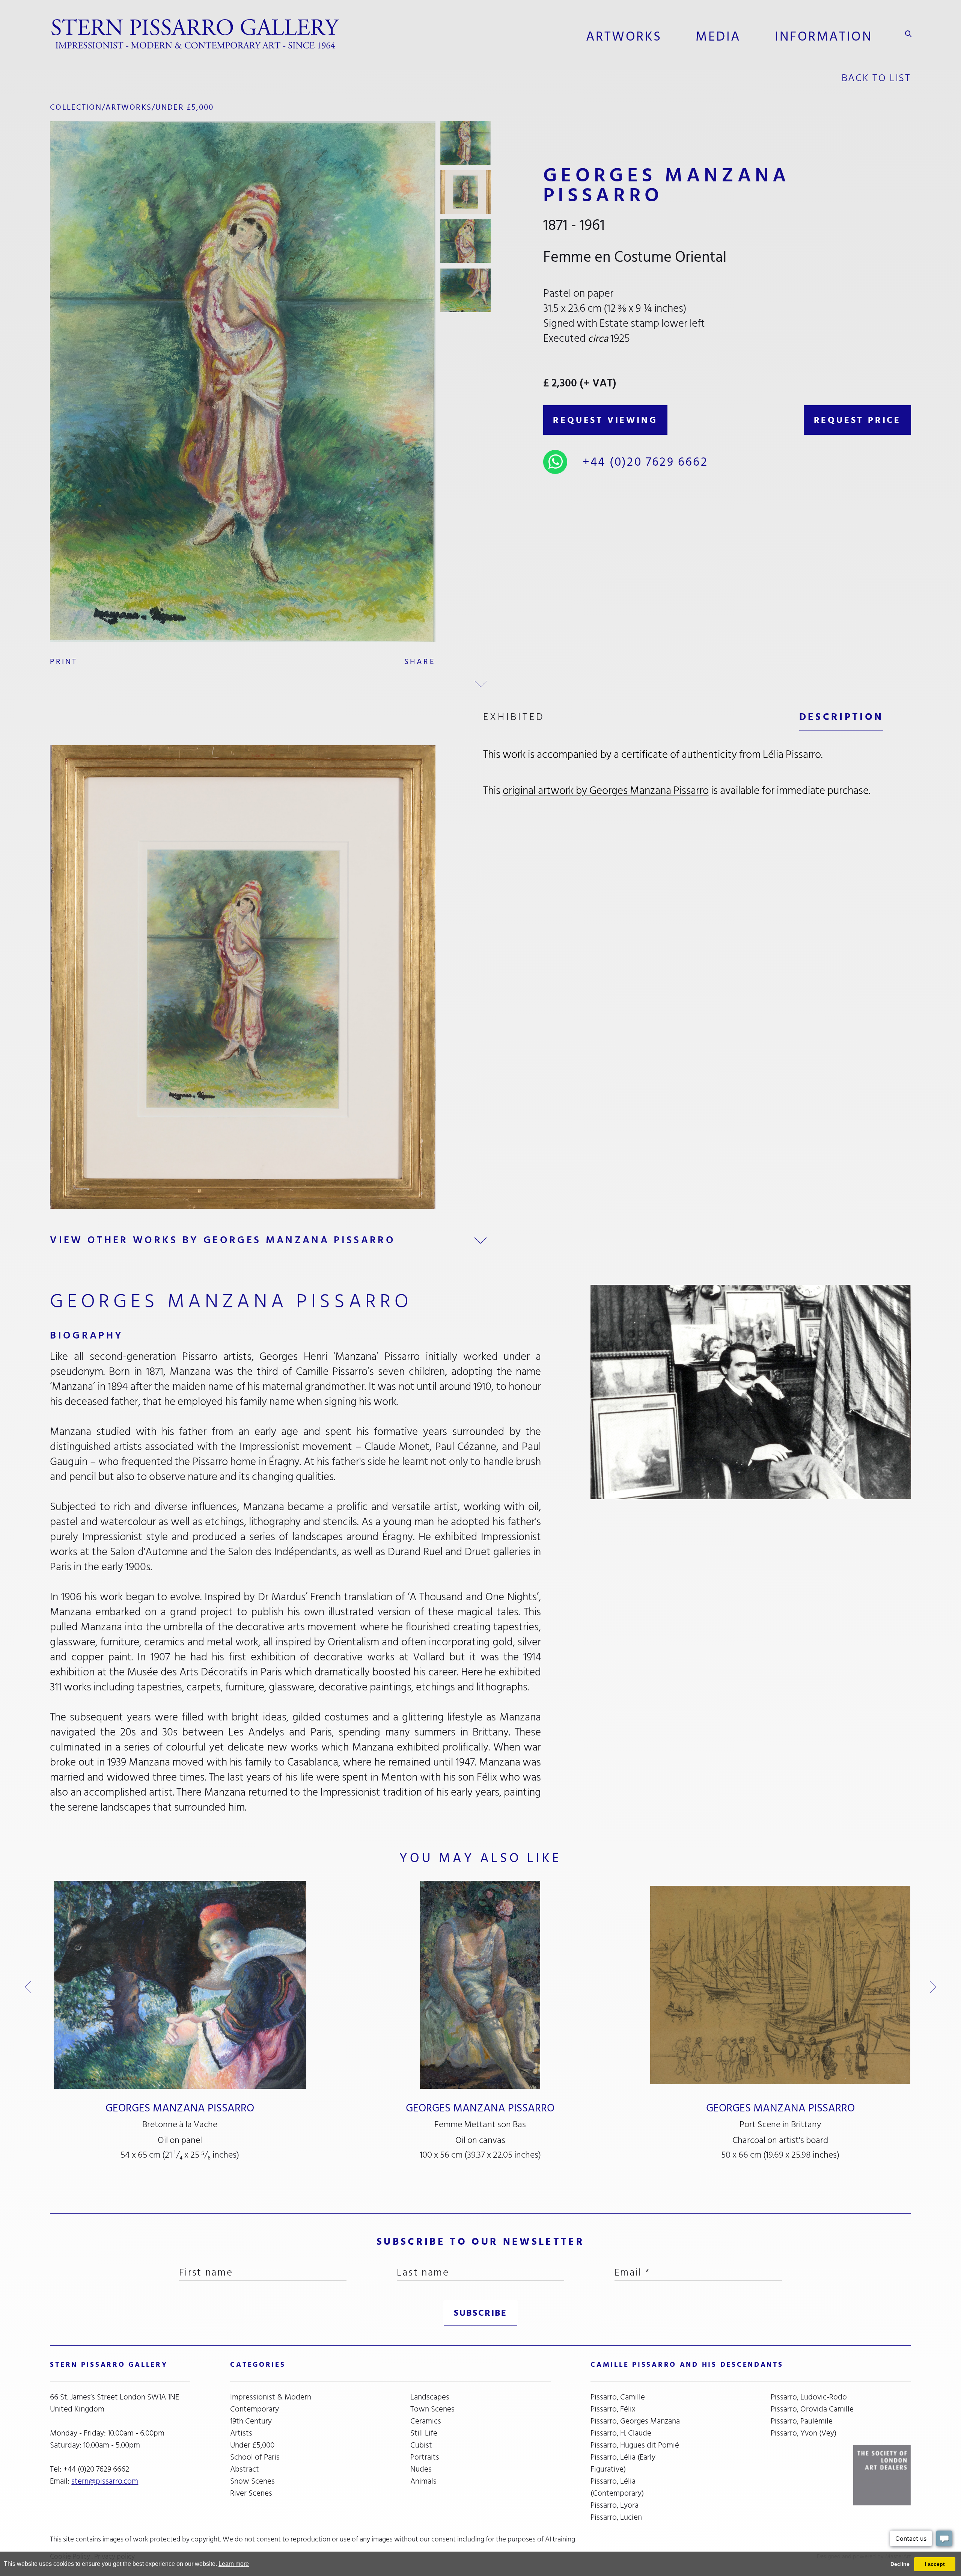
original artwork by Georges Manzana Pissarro (606, 791)
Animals (423, 2481)
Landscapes (430, 2397)
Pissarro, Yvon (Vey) (804, 2433)
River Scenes (251, 2493)
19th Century (251, 2421)
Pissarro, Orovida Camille (812, 2409)
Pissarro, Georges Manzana (635, 2421)
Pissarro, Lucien (616, 2517)
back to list (876, 78)
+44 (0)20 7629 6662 (645, 462)
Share (420, 662)
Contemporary (255, 2409)
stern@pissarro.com (105, 2481)
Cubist (421, 2445)
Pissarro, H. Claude (621, 2433)
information (824, 36)
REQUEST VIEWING (605, 420)
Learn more (234, 2564)
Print (64, 662)
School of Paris (255, 2457)
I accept (935, 2564)
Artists (241, 2433)
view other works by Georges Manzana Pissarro (223, 1240)
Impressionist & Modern (271, 2397)
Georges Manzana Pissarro (180, 2108)
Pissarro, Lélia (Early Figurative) (623, 2463)
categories (258, 2365)
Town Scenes (432, 2409)
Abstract (245, 2469)
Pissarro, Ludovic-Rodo (809, 2397)
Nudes (421, 2469)
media (718, 36)
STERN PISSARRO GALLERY (109, 2365)
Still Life (424, 2433)
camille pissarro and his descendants (687, 2365)
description (841, 717)
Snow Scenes (252, 2481)
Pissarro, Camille (618, 2397)
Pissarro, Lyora (615, 2505)
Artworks (624, 36)
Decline (900, 2564)
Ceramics (426, 2421)
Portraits (425, 2457)
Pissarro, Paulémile (802, 2421)
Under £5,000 (185, 107)
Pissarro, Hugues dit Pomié (635, 2445)
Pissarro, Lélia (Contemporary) (617, 2487)
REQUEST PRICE (857, 420)
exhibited (514, 717)
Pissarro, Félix (613, 2409)
